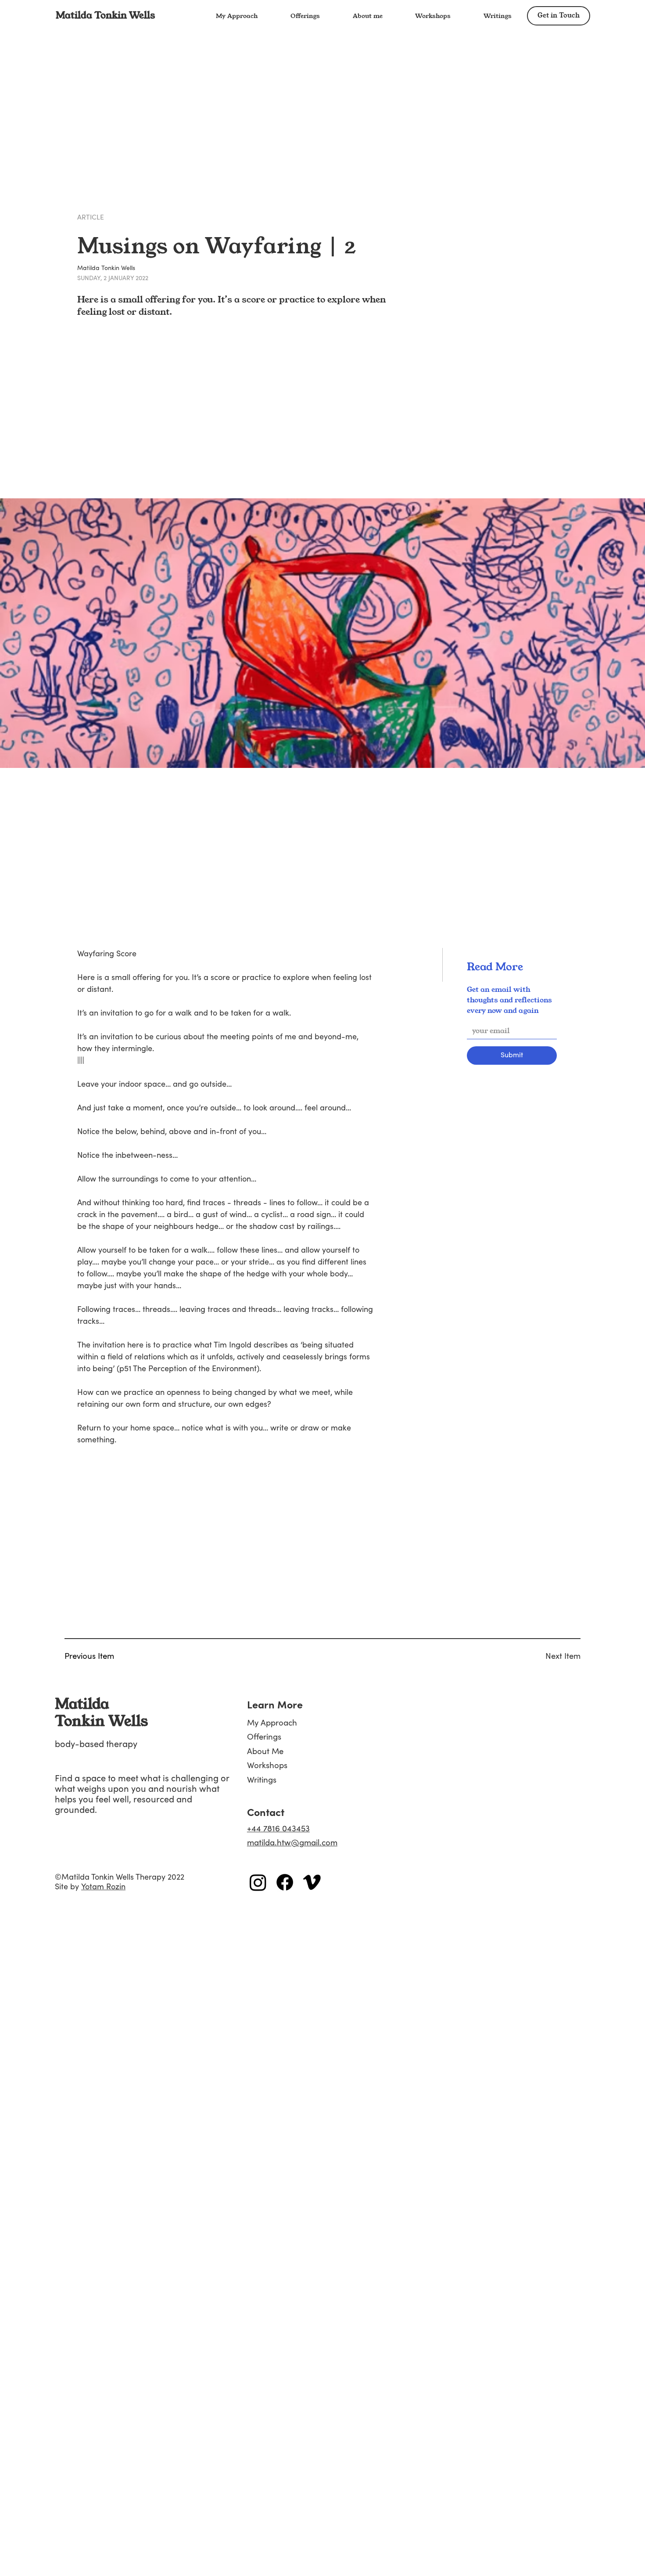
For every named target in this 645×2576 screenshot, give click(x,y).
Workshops (267, 1765)
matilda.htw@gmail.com (292, 1843)
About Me (265, 1751)
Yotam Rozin (103, 1887)
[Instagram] (258, 1882)
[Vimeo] (312, 1882)
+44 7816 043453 (278, 1829)
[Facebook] (285, 1882)
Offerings (264, 1737)
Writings (262, 1780)
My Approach (272, 1723)
